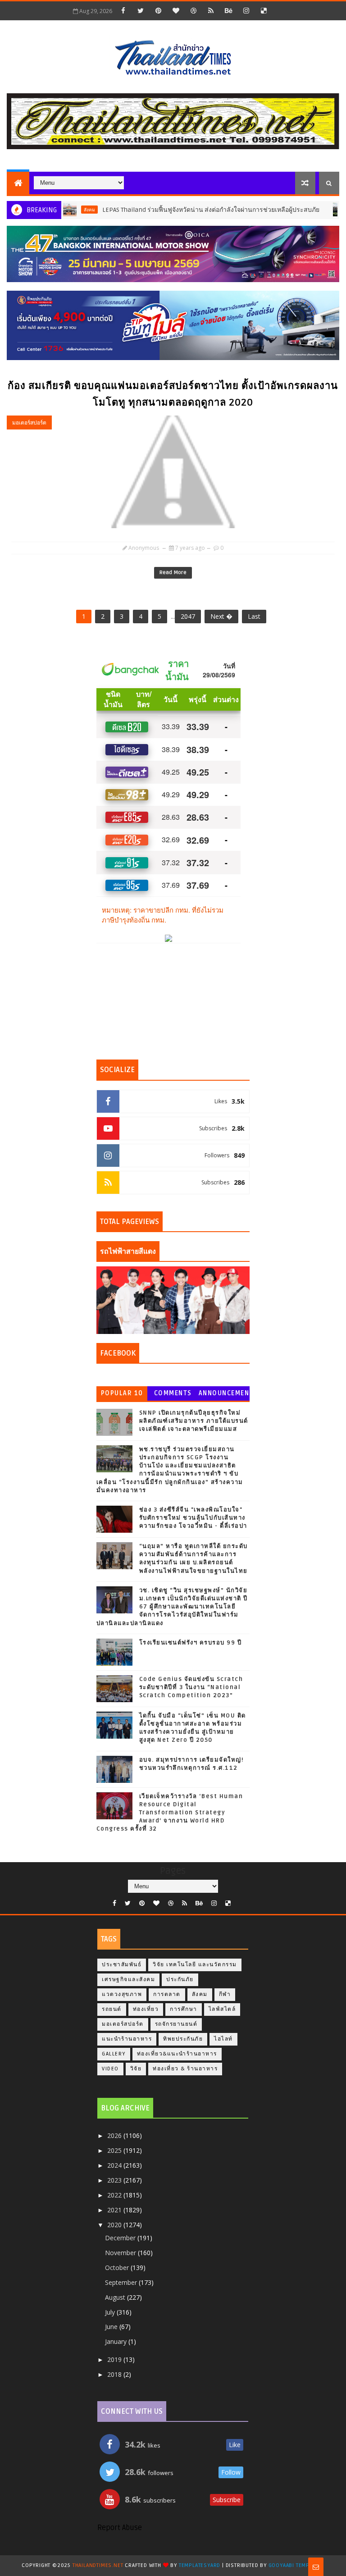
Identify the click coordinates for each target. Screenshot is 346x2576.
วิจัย (136, 2069)
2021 (115, 2210)
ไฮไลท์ (223, 2039)
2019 (115, 2359)
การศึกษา (184, 2009)
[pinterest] (158, 10)
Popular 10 (122, 1393)
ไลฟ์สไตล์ (222, 2009)
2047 (188, 616)
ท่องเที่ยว (146, 2009)
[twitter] (141, 10)
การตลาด (167, 1994)
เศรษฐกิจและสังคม (128, 1980)
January (117, 2341)
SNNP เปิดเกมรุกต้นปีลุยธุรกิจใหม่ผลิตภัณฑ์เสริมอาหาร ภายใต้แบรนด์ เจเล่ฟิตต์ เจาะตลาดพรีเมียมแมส (194, 1421)
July (111, 2312)
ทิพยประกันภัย (183, 2039)
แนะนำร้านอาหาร (127, 2039)
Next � (221, 616)
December (121, 2238)
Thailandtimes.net (98, 2565)
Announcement (224, 1395)
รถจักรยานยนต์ (176, 2024)
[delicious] (264, 10)
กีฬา (225, 1994)
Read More (173, 573)
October (118, 2268)
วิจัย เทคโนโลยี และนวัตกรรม (195, 1965)
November (121, 2253)
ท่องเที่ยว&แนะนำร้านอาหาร (177, 2054)
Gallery (114, 2054)
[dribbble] (193, 10)
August (116, 2297)
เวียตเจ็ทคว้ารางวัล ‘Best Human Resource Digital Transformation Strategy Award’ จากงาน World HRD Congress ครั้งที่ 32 (170, 1813)
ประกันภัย (180, 1980)
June (112, 2327)
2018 (115, 2374)
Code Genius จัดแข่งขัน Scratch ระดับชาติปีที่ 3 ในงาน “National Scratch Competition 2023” (191, 1687)
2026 (115, 2135)
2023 (115, 2180)
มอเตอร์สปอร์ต (29, 422)
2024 (115, 2165)
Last (254, 616)
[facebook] (123, 10)
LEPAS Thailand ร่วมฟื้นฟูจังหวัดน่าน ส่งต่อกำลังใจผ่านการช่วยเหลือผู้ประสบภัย (177, 210)
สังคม (200, 1994)
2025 (115, 2150)
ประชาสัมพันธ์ (122, 1965)
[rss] (211, 10)
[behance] (228, 10)
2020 (115, 2225)
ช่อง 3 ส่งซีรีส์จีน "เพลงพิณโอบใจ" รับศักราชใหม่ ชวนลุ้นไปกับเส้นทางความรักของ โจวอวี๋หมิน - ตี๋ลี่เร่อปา (193, 1518)
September (122, 2282)
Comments (173, 1393)
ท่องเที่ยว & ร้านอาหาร (185, 2069)
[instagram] (246, 10)
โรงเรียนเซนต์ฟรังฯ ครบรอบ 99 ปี (191, 1643)
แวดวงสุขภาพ (122, 1994)
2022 (115, 2195)
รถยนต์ (112, 2009)
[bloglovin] (176, 10)
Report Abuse (120, 2528)
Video (110, 2069)
